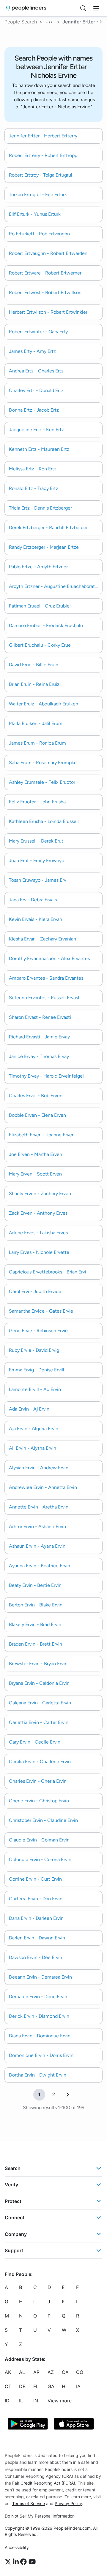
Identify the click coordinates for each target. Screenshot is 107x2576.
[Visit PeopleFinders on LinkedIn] (17, 2562)
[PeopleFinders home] (26, 8)
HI (64, 2387)
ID (7, 2401)
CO (80, 2372)
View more (60, 2401)
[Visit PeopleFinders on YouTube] (32, 2562)
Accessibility (17, 2547)
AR (36, 2372)
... (50, 21)
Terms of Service (29, 2503)
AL (22, 2372)
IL (21, 2401)
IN (36, 2401)
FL (36, 2387)
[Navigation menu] (96, 8)
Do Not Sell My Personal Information (40, 2516)
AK (8, 2372)
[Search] (83, 8)
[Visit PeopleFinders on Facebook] (24, 2562)
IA (78, 2387)
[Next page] (68, 2095)
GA (51, 2387)
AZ (51, 2372)
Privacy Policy (68, 2503)
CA (65, 2372)
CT (8, 2387)
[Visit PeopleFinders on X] (9, 2562)
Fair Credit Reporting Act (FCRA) (44, 2483)
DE (22, 2387)
